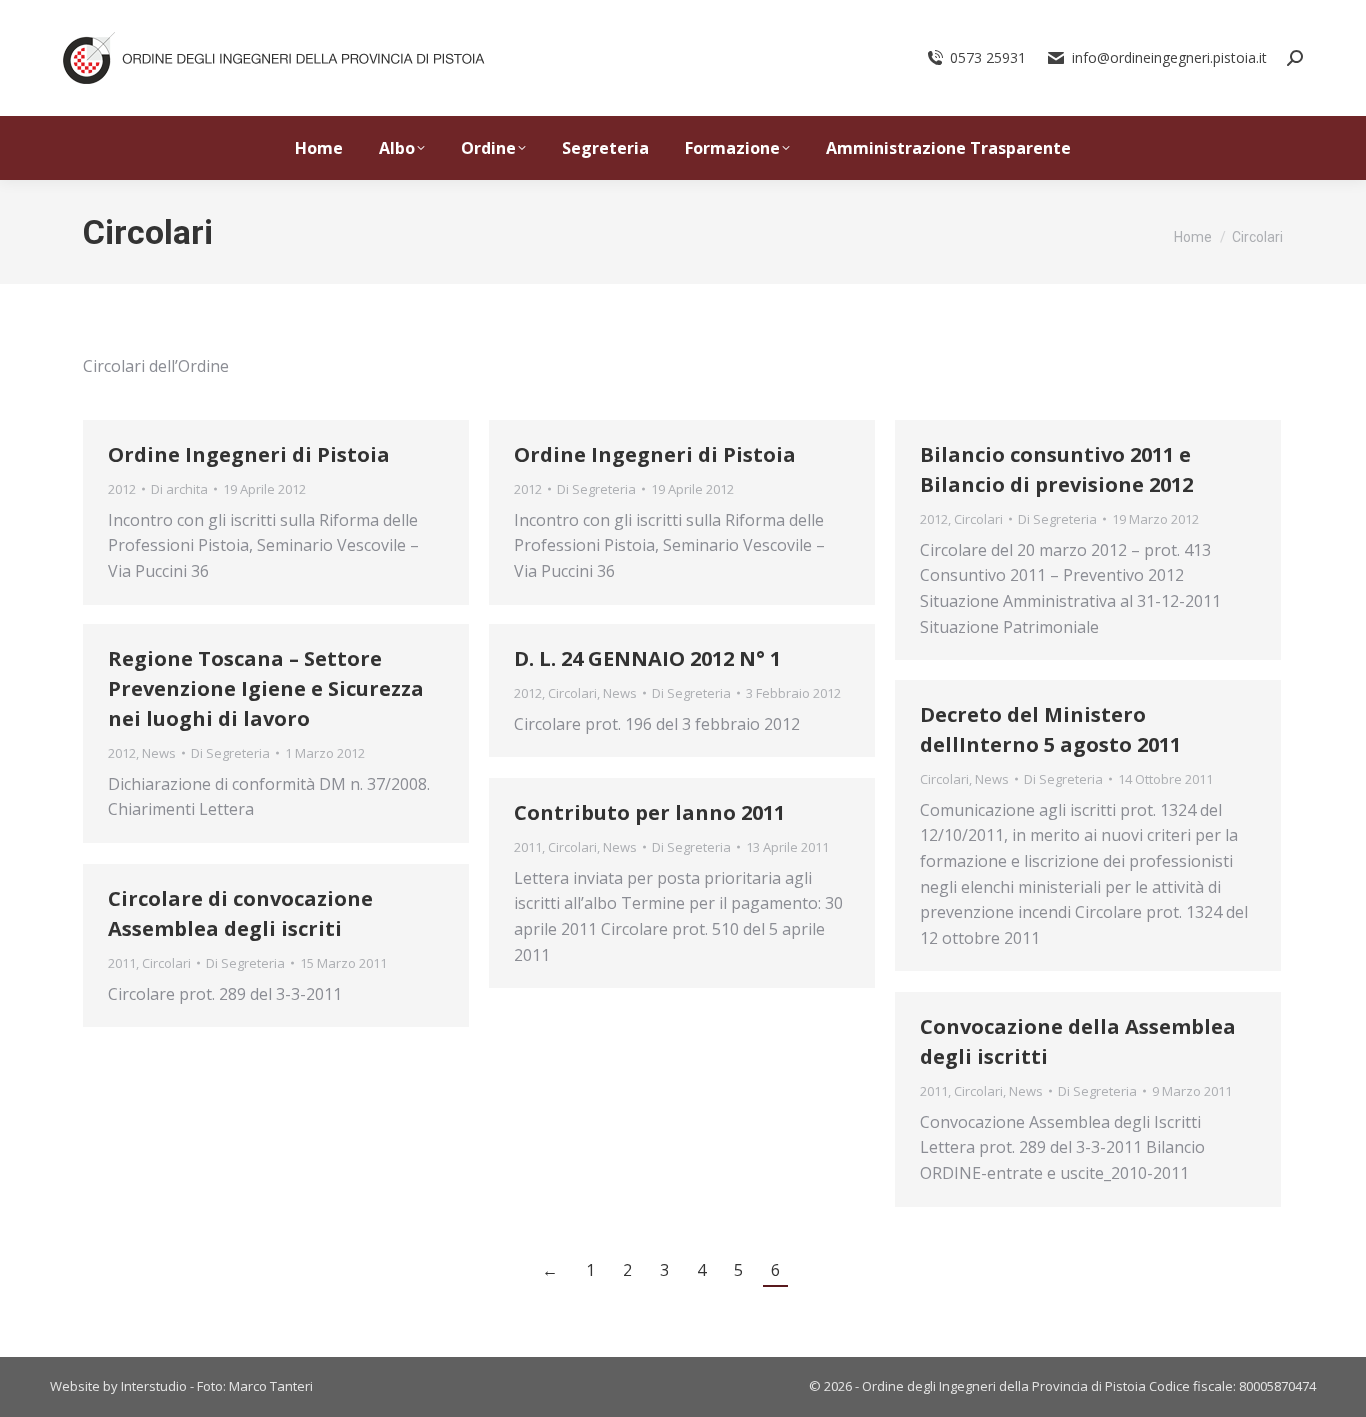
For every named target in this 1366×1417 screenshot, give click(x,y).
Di (179, 489)
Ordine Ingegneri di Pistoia (249, 454)
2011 (528, 847)
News (159, 753)
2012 (122, 489)
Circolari (978, 519)
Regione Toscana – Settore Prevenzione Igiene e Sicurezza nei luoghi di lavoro (266, 688)
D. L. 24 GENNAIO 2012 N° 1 (647, 658)
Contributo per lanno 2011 (649, 812)
